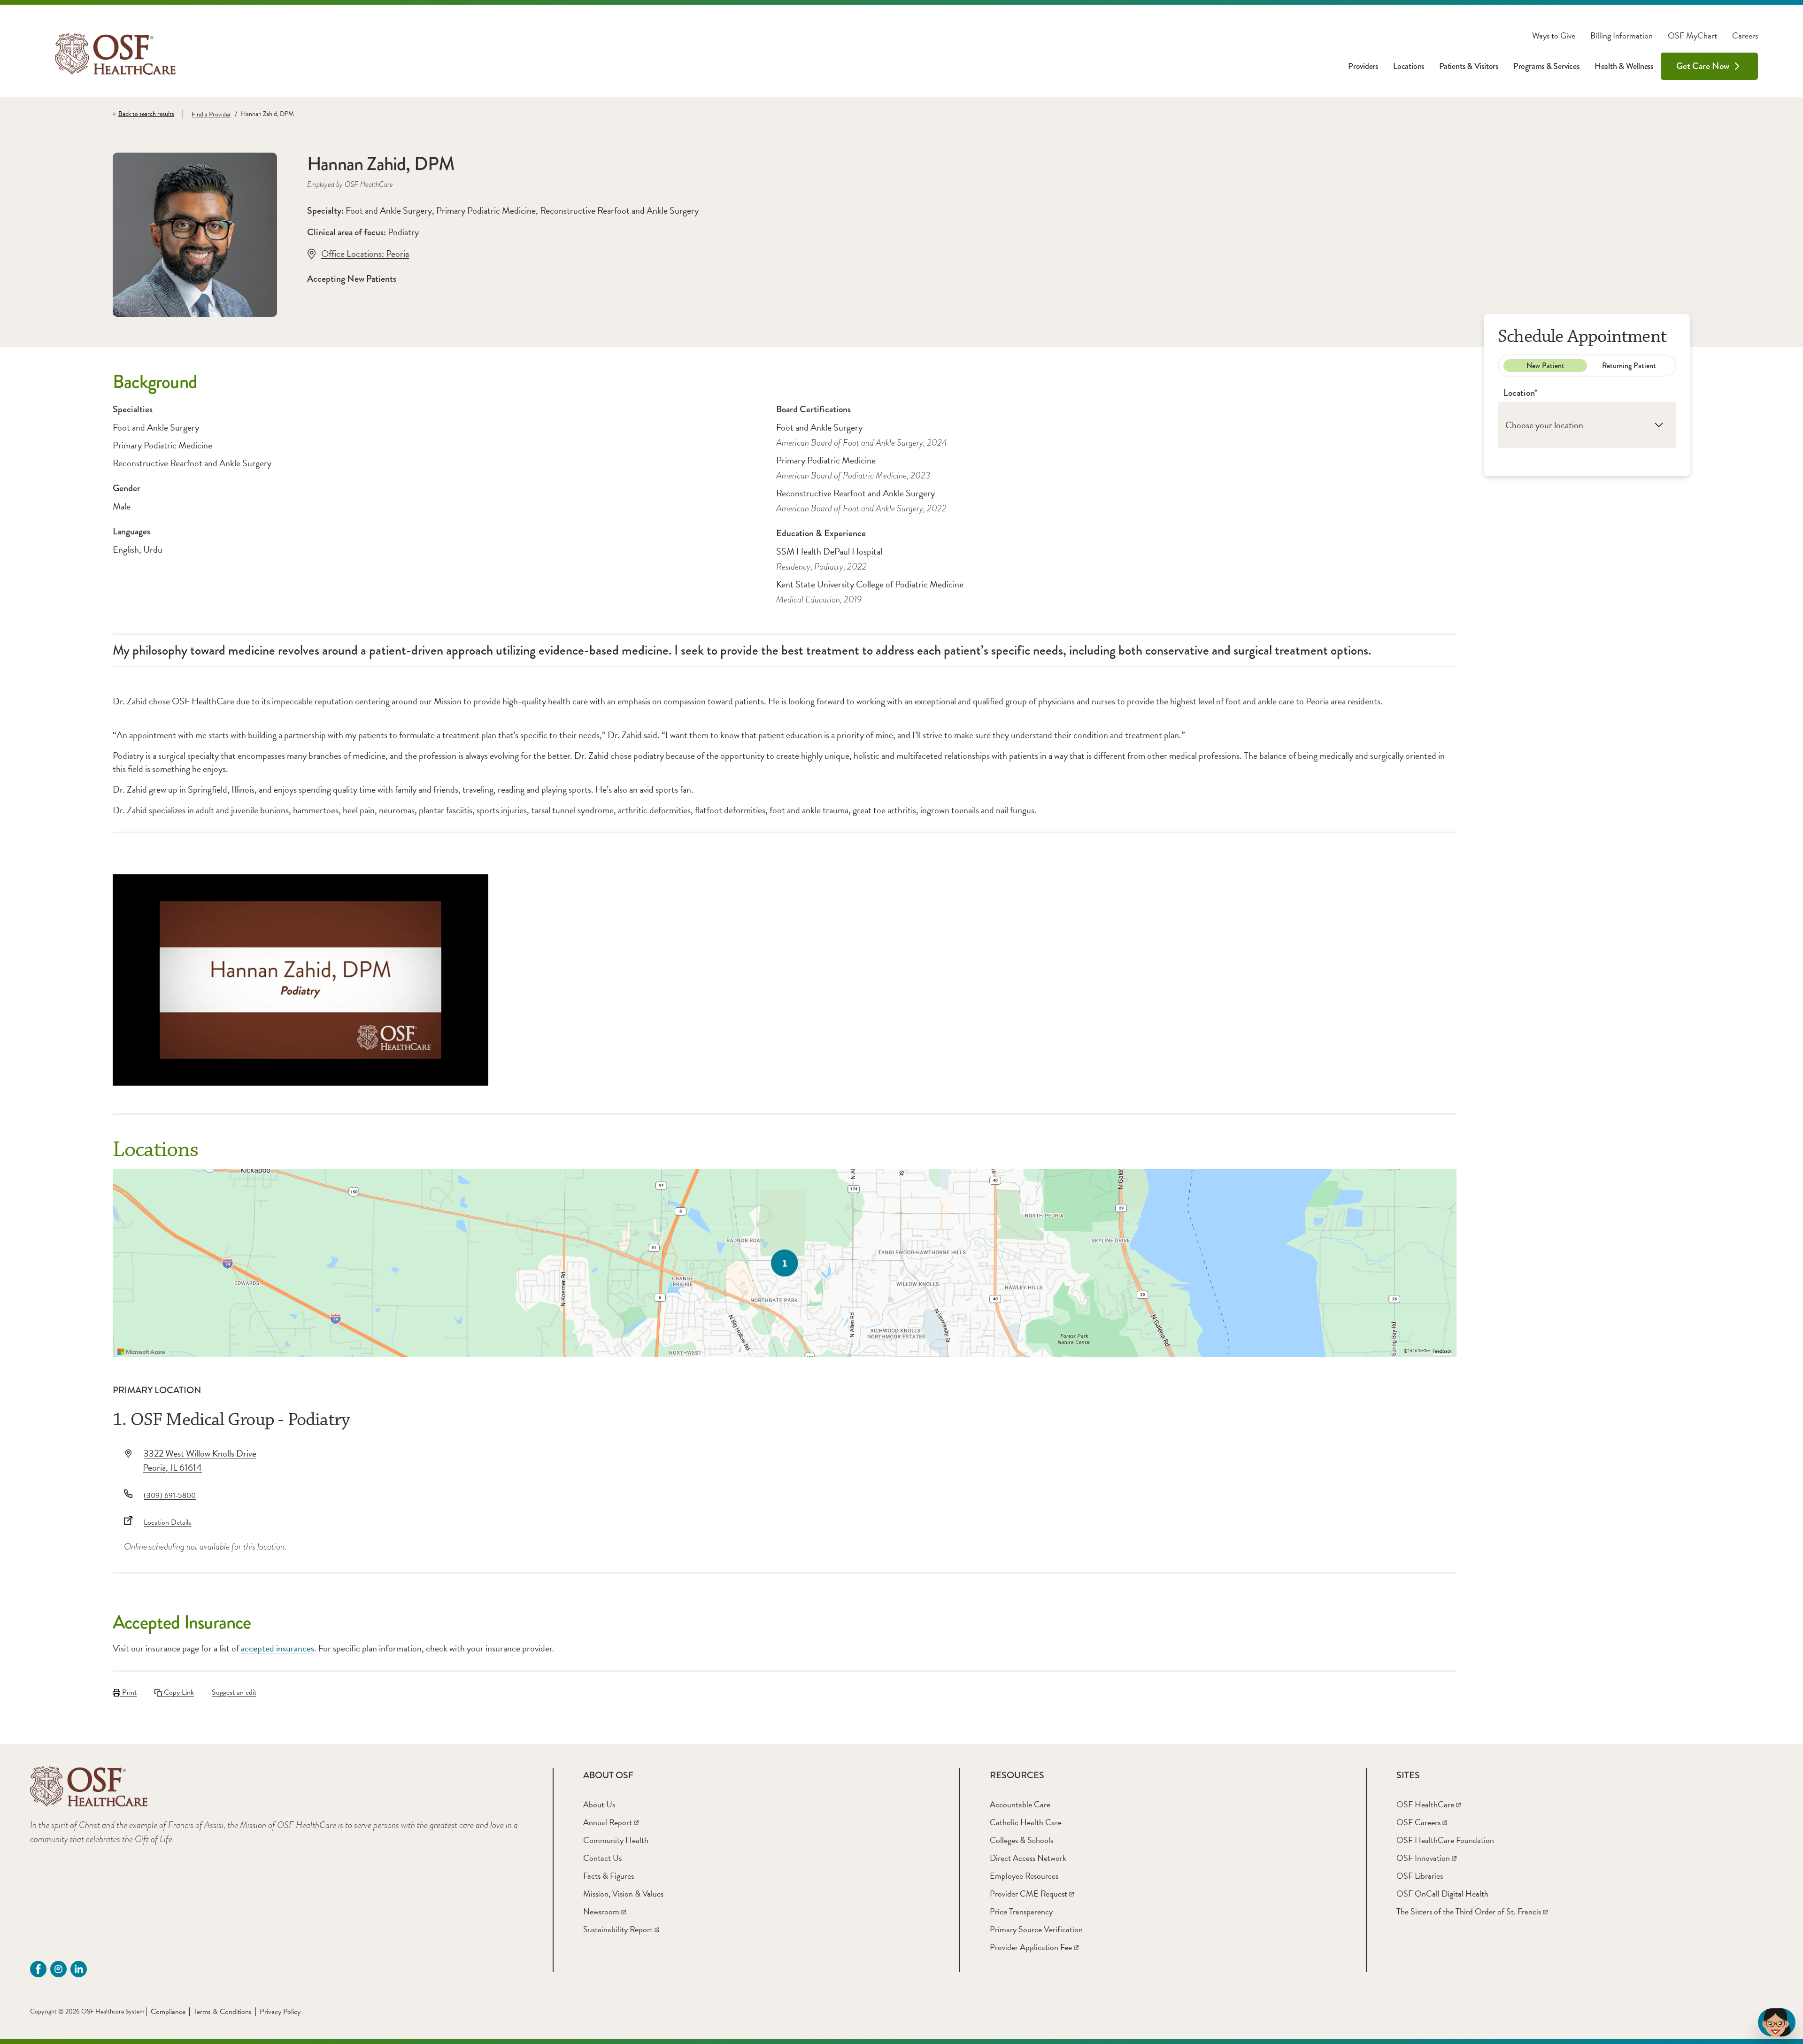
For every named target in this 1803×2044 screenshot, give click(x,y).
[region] (785, 1263)
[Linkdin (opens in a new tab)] (79, 1969)
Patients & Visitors (1469, 66)
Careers (1745, 36)
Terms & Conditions (223, 2012)
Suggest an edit (234, 1692)
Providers (1363, 66)
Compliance (168, 2012)
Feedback (1442, 1351)
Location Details (167, 1522)
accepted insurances (277, 1648)
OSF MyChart (1692, 36)
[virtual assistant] (1777, 2022)
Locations (1409, 66)
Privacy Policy (280, 2012)
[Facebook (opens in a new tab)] (38, 1969)
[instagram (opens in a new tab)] (58, 1969)
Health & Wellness (1624, 66)
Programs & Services (1546, 66)
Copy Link (178, 1692)
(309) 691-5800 (170, 1496)
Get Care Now (1703, 66)
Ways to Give (1554, 36)
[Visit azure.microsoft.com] (141, 1352)
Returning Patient (1629, 366)
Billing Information (1622, 36)
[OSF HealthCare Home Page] (115, 54)
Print (128, 1692)
